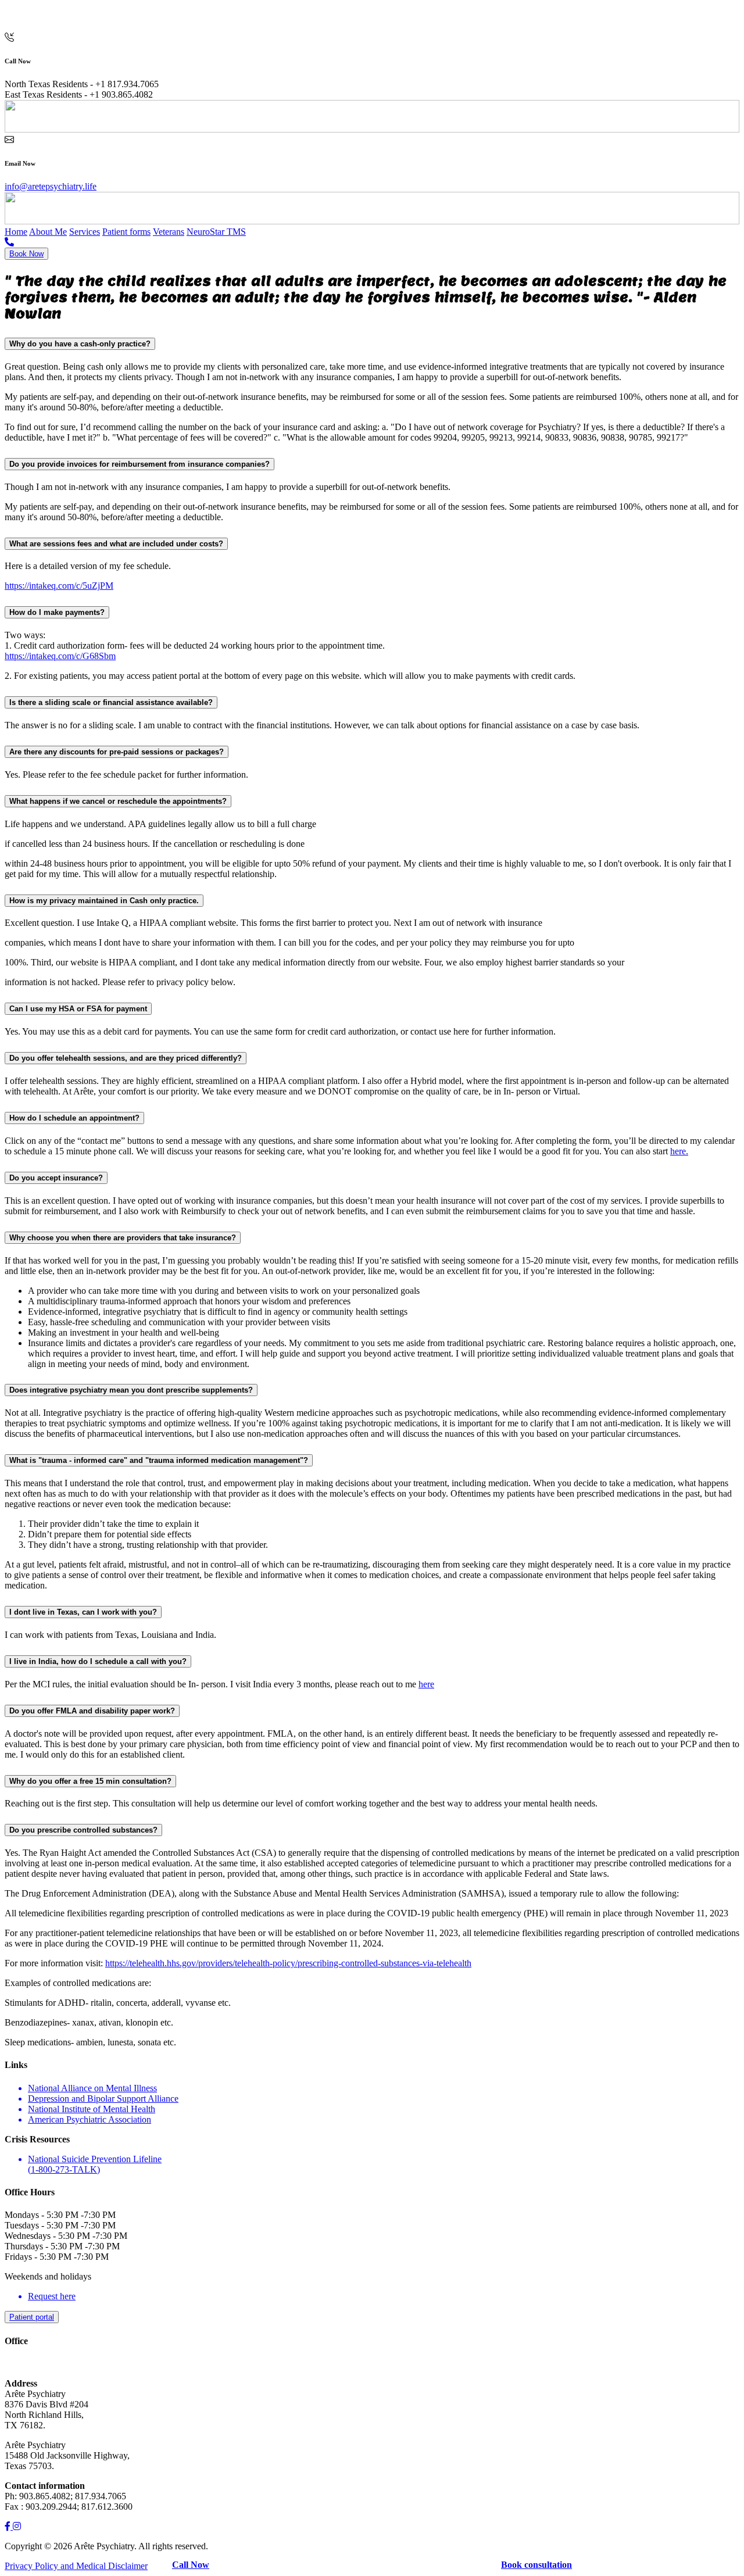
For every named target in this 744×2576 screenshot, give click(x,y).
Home (16, 232)
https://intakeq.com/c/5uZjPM (59, 586)
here (426, 1684)
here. (679, 1151)
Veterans (169, 232)
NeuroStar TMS (216, 232)
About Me (48, 232)
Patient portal (32, 2317)
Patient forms (126, 232)
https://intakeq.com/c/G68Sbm (60, 656)
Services (85, 232)
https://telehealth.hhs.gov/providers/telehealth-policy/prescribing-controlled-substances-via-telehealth (288, 1963)
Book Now (26, 254)
